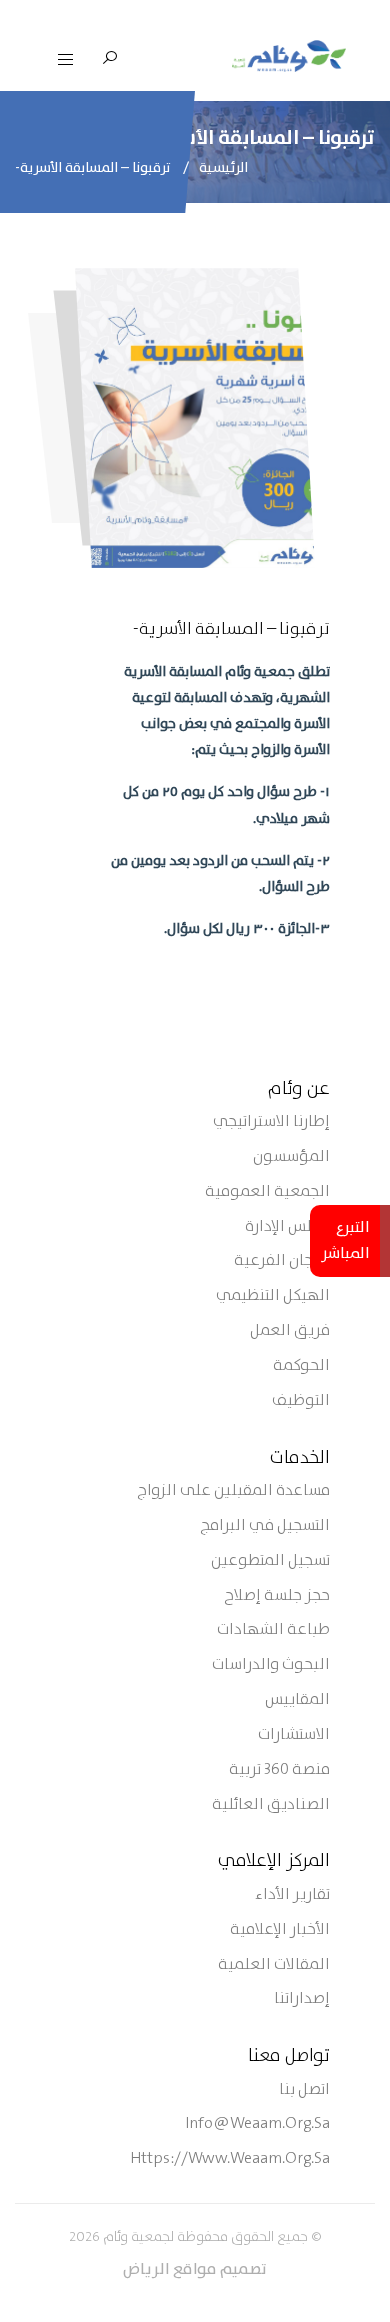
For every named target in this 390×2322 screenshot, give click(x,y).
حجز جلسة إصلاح (277, 1596)
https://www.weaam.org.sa (230, 2159)
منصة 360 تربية (279, 1770)
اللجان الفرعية (282, 1261)
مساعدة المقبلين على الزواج (233, 1491)
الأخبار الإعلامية (280, 1930)
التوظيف (301, 1401)
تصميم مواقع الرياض (195, 2270)
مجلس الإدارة (287, 1227)
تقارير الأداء (292, 1895)
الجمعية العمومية (267, 1192)
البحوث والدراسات (271, 1665)
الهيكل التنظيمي (273, 1296)
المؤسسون (291, 1157)
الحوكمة (301, 1366)
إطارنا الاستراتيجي (271, 1122)
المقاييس (297, 1700)
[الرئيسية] (289, 56)
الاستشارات (294, 1735)
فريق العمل (290, 1331)
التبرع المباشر (345, 1241)
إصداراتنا (302, 1999)
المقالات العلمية (274, 1965)
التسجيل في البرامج (265, 1526)
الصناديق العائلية (271, 1805)
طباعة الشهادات (273, 1630)
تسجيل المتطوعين (270, 1561)
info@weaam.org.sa (257, 2124)
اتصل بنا (304, 2090)
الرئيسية (223, 168)
